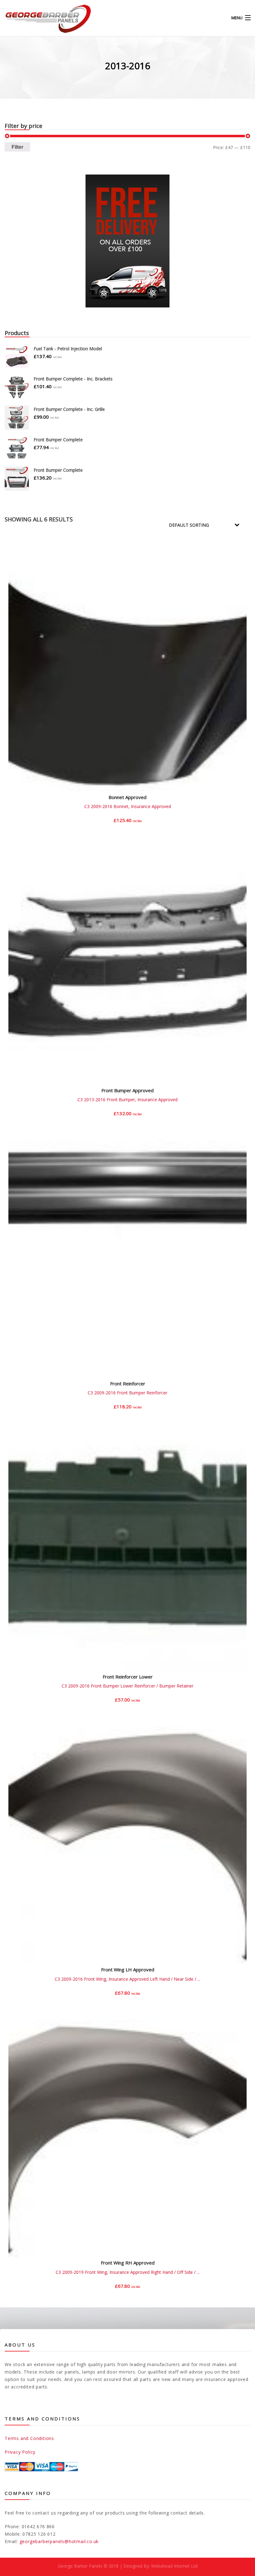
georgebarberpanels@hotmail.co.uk (59, 2541)
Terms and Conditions (29, 2438)
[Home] (37, 18)
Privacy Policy (20, 2452)
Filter (17, 147)
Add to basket (128, 825)
